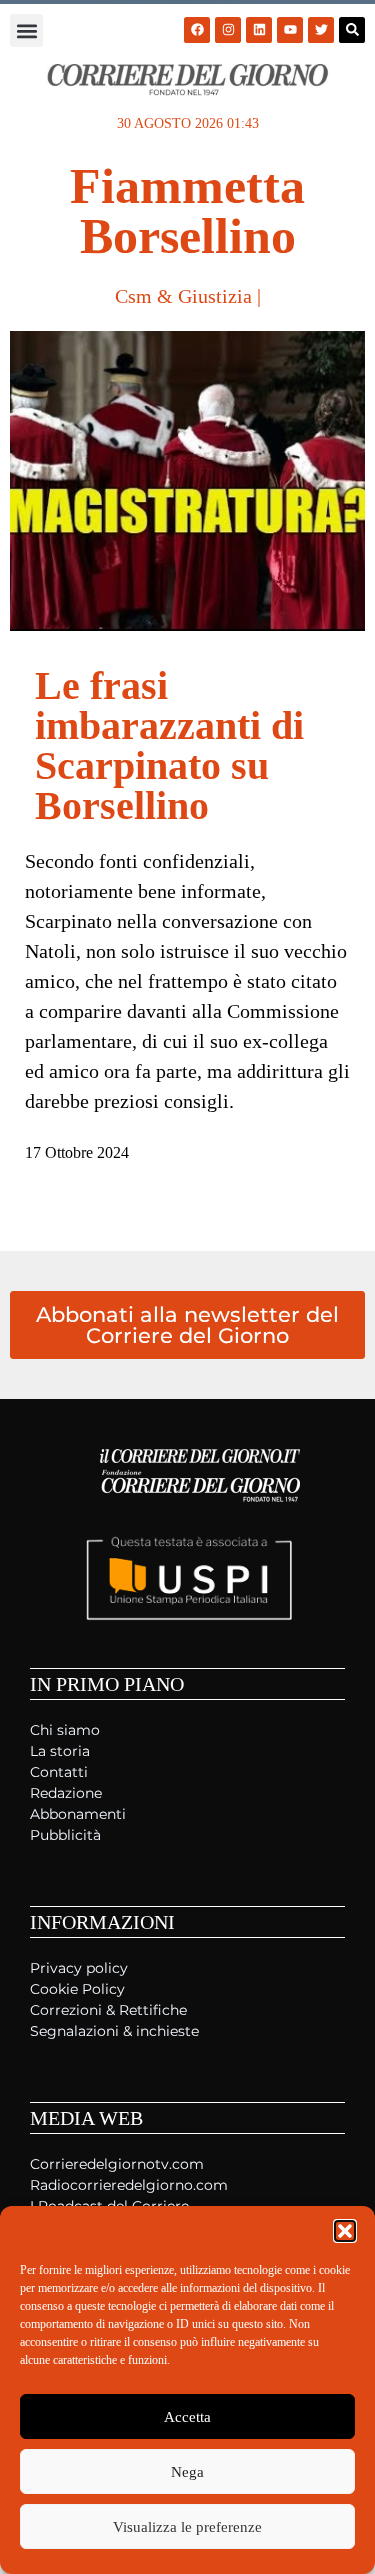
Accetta (187, 2417)
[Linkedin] (259, 30)
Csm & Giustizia (183, 296)
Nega (187, 2472)
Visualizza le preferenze (187, 2527)
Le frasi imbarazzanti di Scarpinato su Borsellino (169, 745)
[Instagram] (228, 30)
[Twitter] (321, 30)
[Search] (352, 30)
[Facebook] (197, 30)
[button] (345, 2231)
